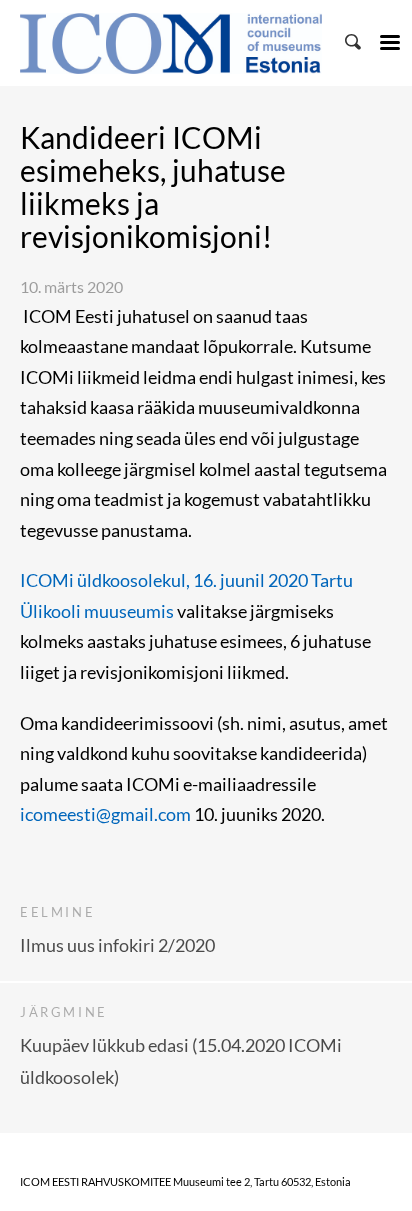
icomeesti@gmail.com (105, 814)
